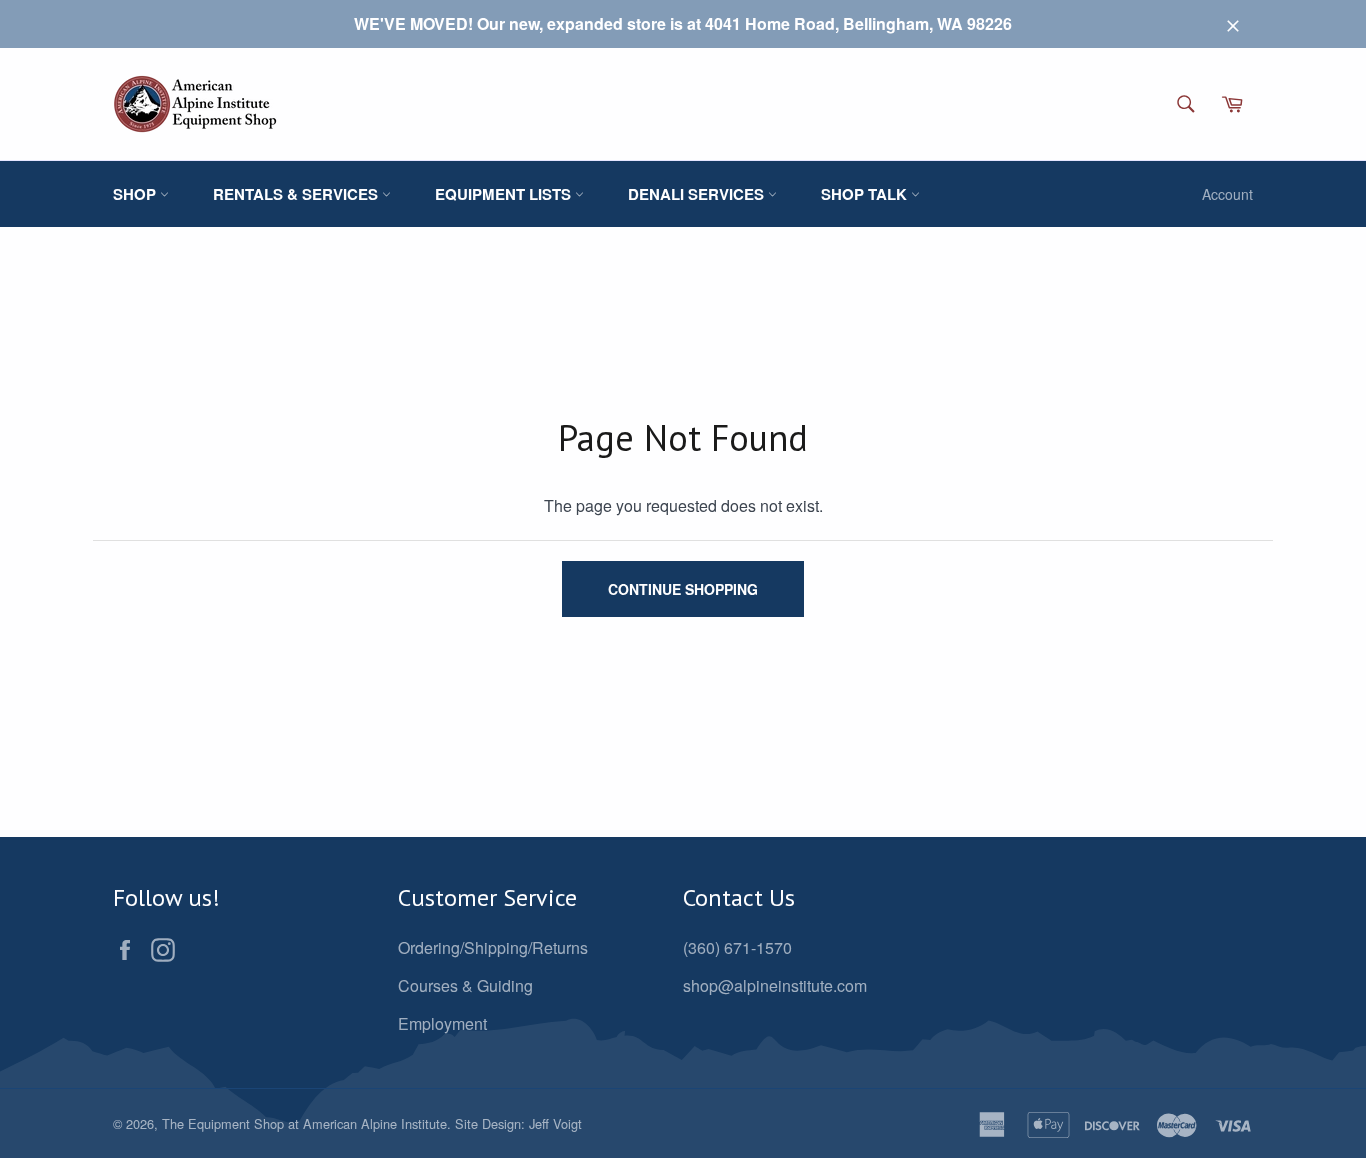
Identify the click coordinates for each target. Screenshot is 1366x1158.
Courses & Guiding (465, 985)
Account (1227, 194)
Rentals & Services (297, 194)
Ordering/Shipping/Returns (493, 947)
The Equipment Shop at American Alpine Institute (304, 1123)
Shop (136, 194)
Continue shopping (683, 589)
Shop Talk (866, 194)
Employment (442, 1023)
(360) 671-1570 (737, 947)
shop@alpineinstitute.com (775, 985)
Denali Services (698, 194)
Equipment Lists (505, 194)
